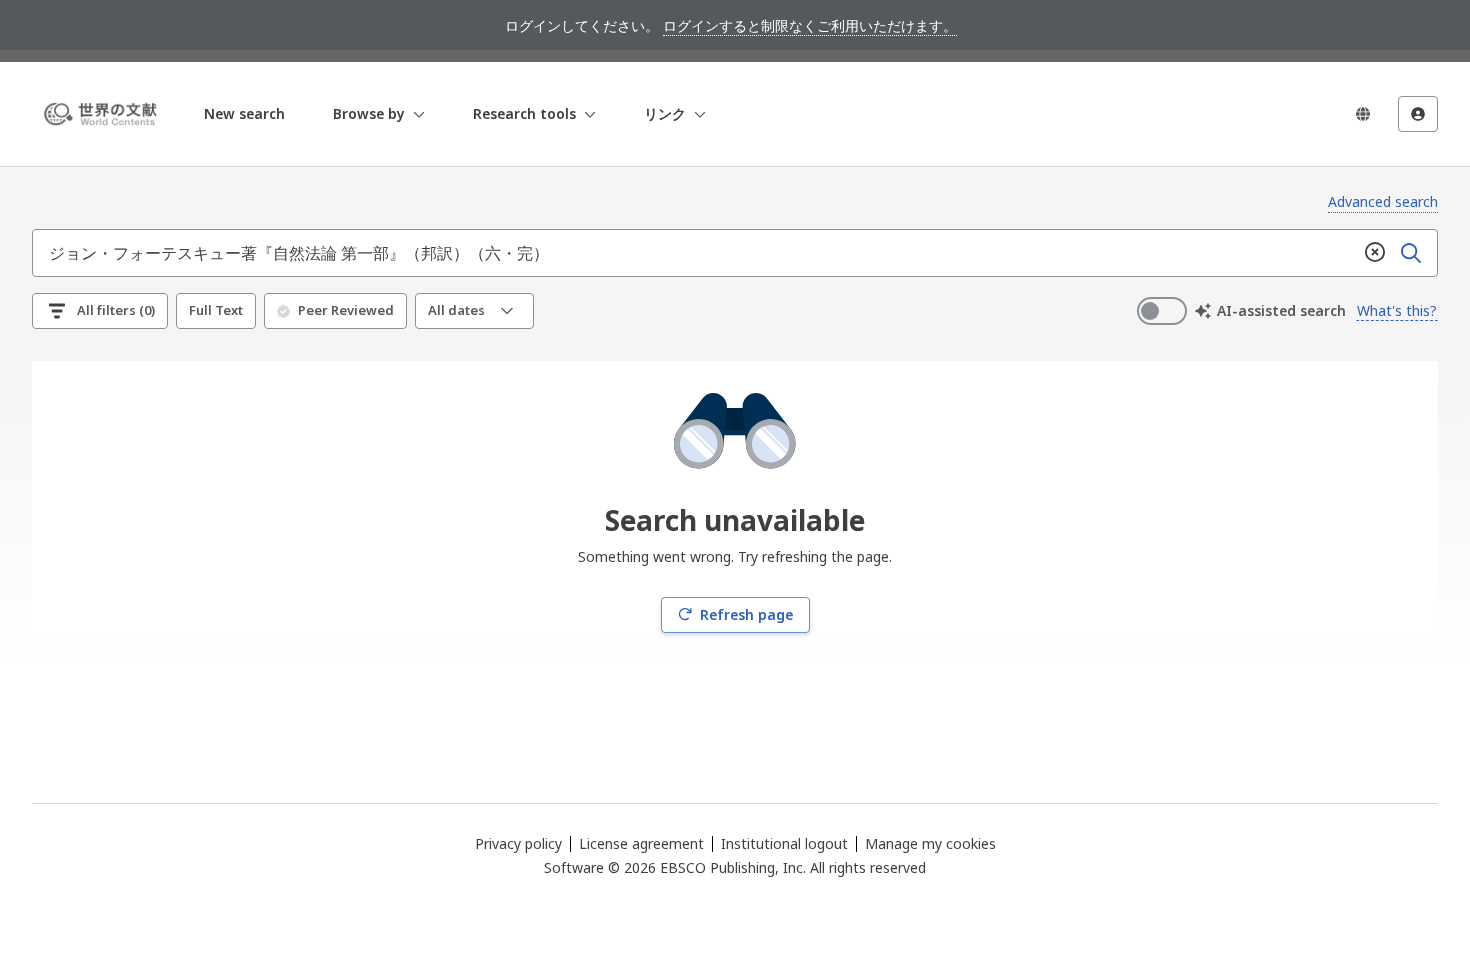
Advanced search (1383, 201)
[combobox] (695, 253)
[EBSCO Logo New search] (104, 114)
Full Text (216, 310)
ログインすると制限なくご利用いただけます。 (810, 25)
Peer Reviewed (346, 310)
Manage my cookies (930, 844)
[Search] (1411, 253)
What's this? (1397, 310)
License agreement (641, 843)
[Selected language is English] (1363, 114)
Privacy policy (518, 843)
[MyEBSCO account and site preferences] (1418, 114)
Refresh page (746, 614)
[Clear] (1375, 253)
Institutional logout (784, 843)
